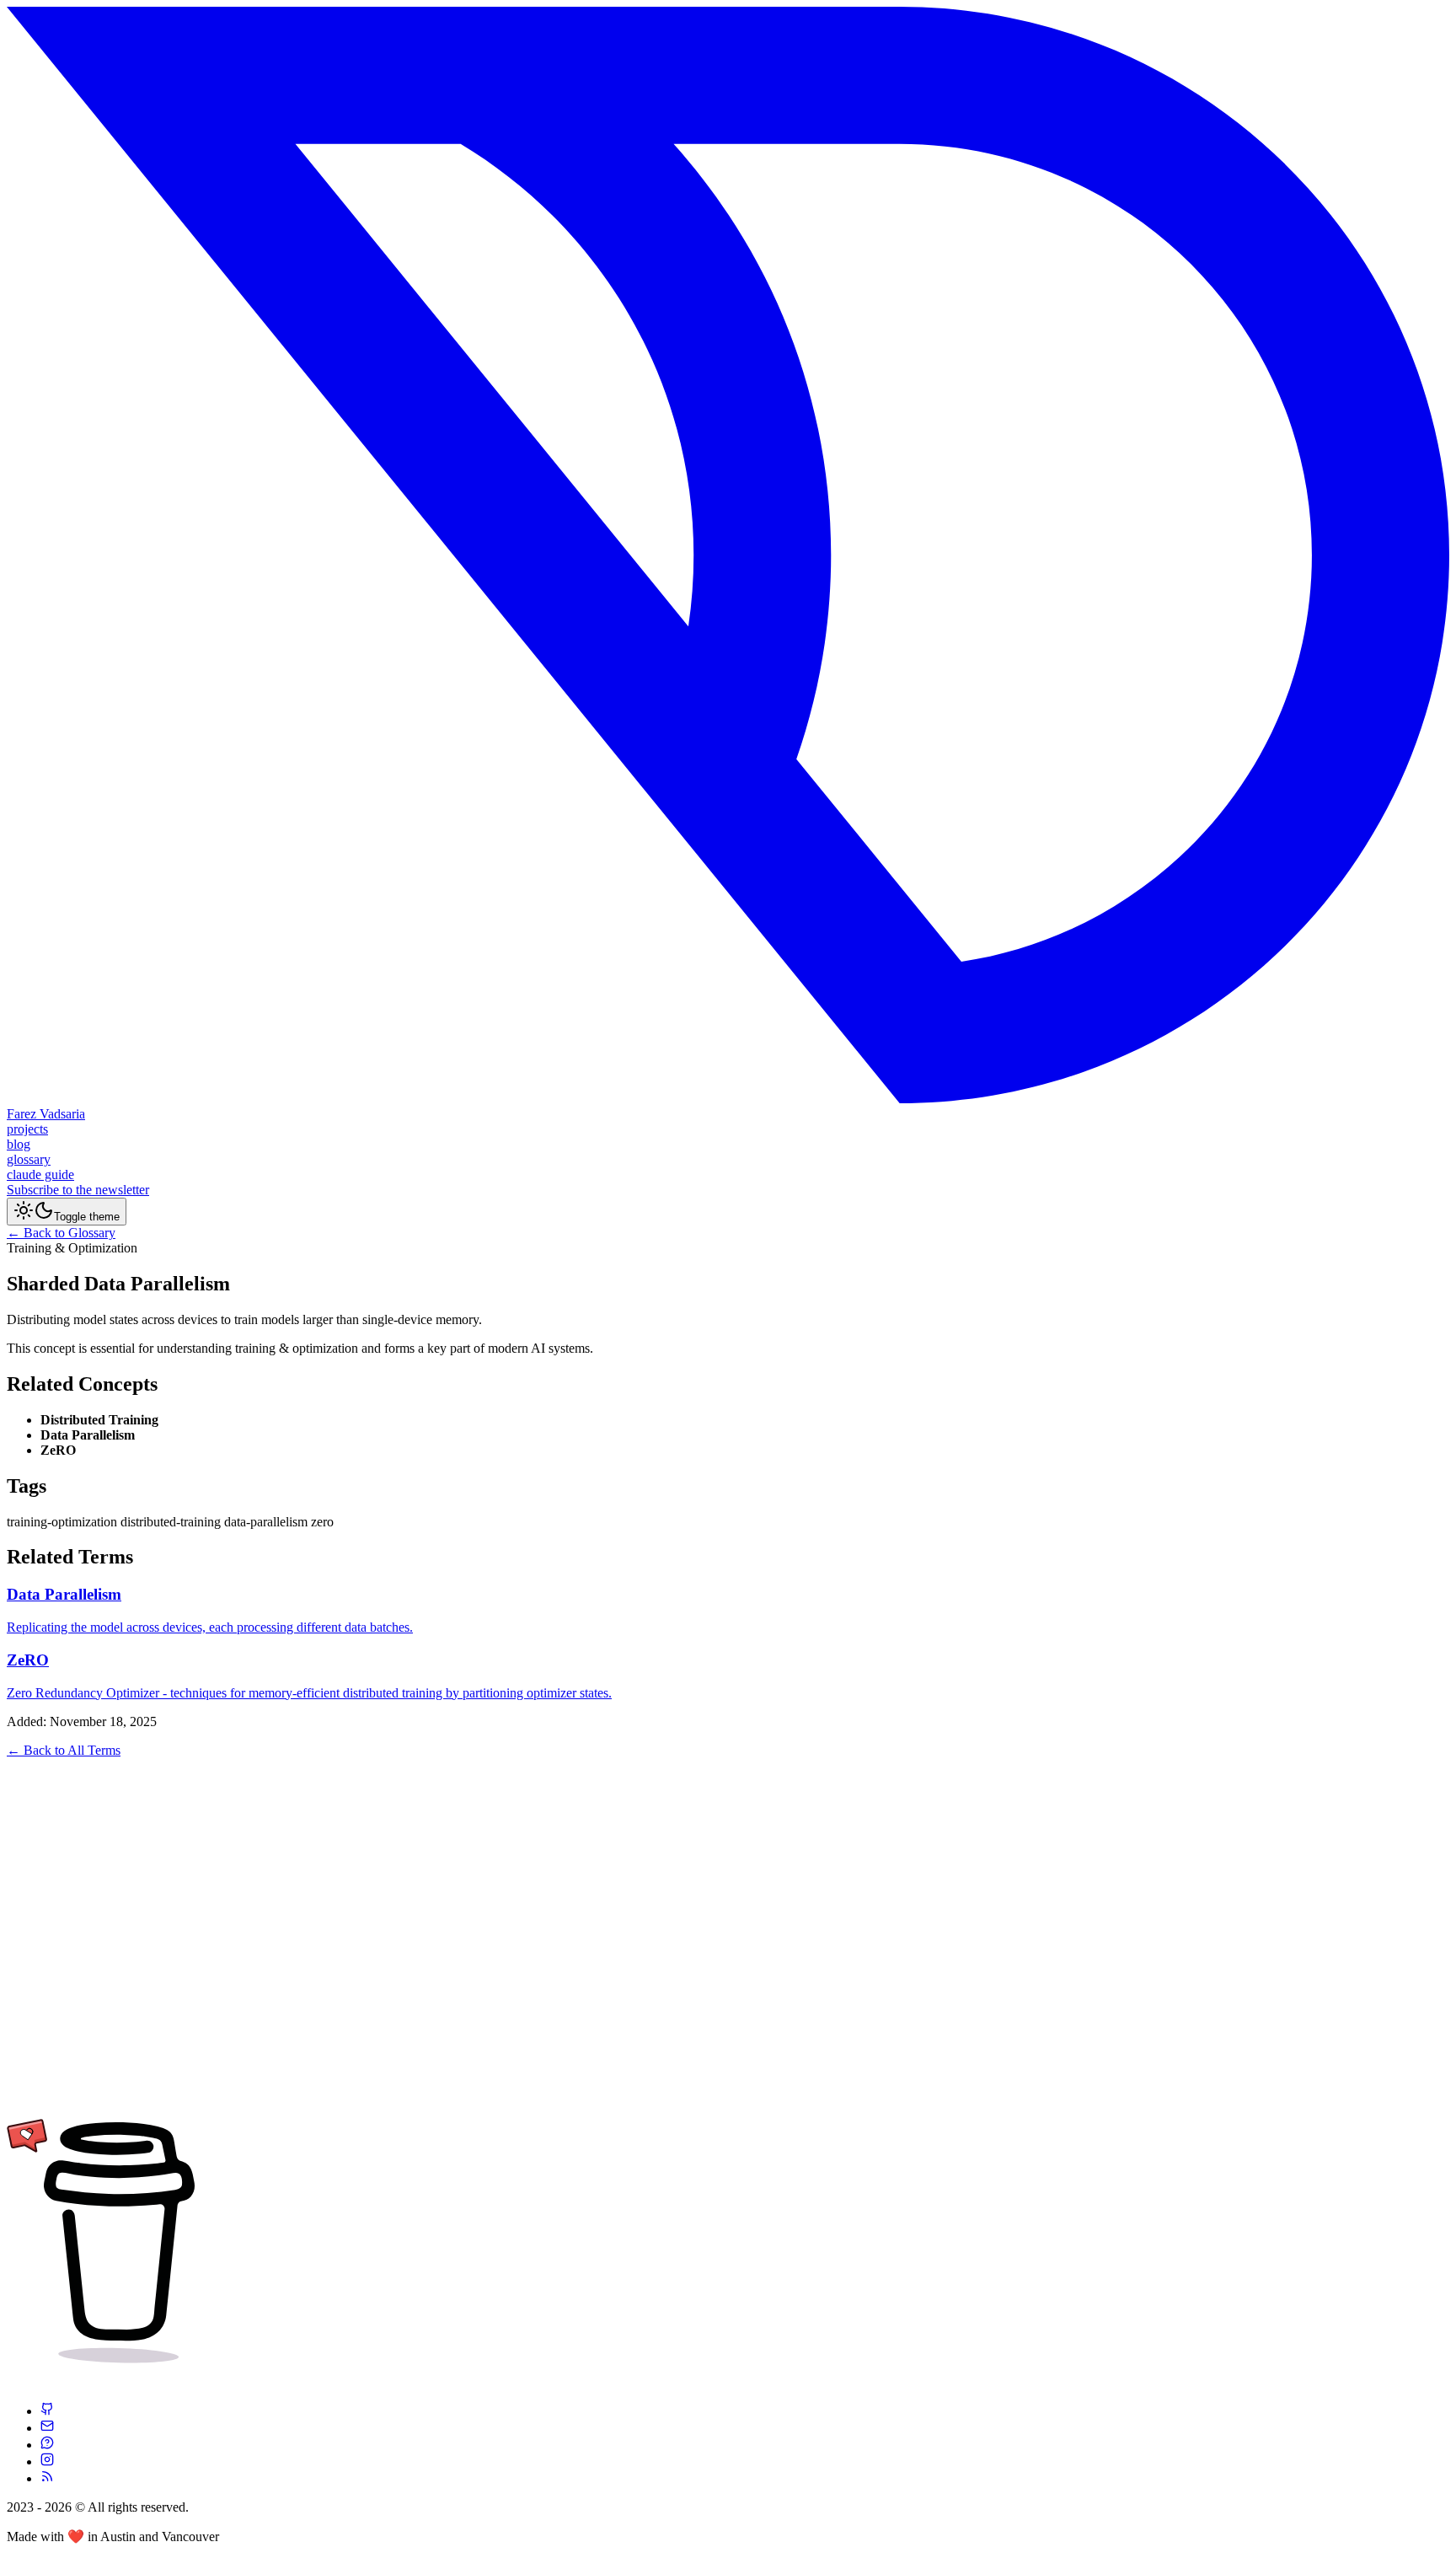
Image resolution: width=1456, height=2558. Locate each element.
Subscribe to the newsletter (78, 1190)
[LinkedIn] (47, 2445)
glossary (29, 1159)
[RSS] (47, 2478)
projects (27, 1129)
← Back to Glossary (61, 1233)
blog (19, 1144)
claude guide (40, 1174)
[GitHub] (47, 2411)
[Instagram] (47, 2461)
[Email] (47, 2428)
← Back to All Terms (64, 1750)
